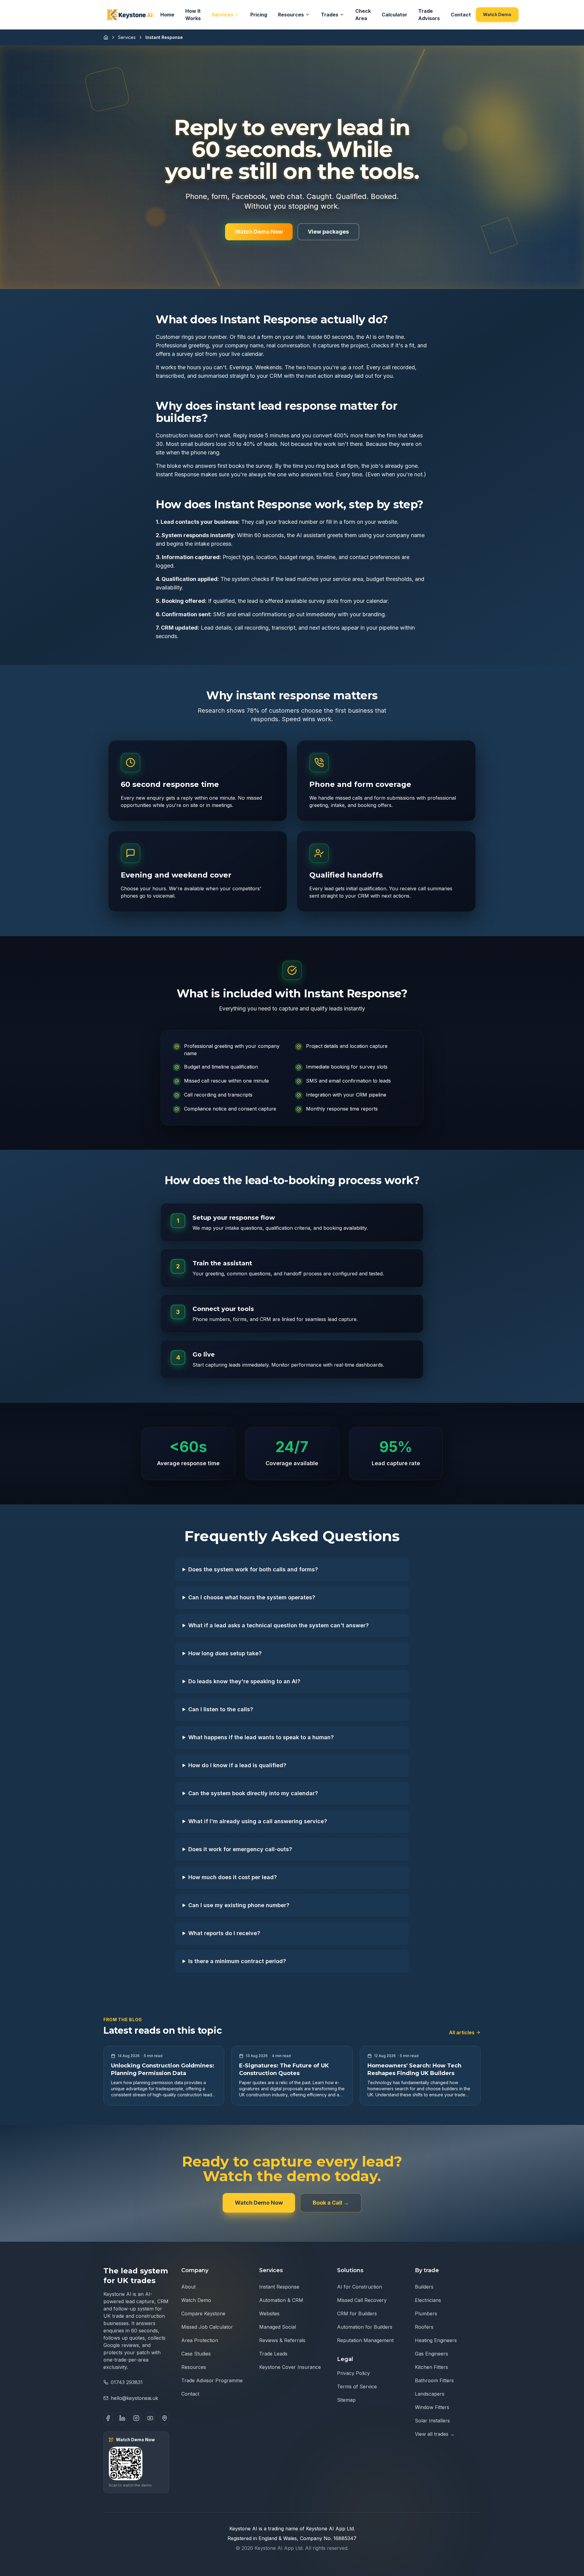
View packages (328, 232)
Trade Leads (273, 2354)
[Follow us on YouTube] (150, 2418)
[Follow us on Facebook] (108, 2418)
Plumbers (426, 2314)
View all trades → (435, 2434)
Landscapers (430, 2394)
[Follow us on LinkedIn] (122, 2418)
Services (222, 15)
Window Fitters (432, 2407)
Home (167, 15)
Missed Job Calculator (207, 2327)
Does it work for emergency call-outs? (240, 1849)
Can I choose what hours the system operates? (252, 1597)
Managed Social (278, 2327)
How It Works (193, 15)
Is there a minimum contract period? (237, 1961)
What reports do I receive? (224, 1933)
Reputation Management (365, 2340)
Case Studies (196, 2354)
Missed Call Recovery (362, 2300)
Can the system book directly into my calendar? (253, 1793)
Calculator (395, 15)
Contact (461, 15)
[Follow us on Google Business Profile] (165, 2418)
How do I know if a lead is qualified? (237, 1765)
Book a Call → (331, 2203)
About (188, 2287)
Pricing (259, 15)
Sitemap (346, 2400)
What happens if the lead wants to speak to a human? (261, 1737)
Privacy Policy (353, 2373)
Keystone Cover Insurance (290, 2367)
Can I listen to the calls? (221, 1709)
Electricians (428, 2300)
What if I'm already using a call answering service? (258, 1821)
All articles (462, 2032)
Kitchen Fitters (431, 2367)
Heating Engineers (436, 2340)
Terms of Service (357, 2387)
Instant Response (279, 2287)
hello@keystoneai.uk (134, 2398)
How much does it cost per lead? (233, 1877)
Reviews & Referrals (282, 2340)
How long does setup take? (225, 1653)
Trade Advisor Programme (212, 2380)
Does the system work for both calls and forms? (253, 1569)
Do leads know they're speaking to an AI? (244, 1681)
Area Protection (200, 2340)
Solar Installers (432, 2421)
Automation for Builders (365, 2327)
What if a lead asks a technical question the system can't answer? (278, 1625)
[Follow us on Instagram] (136, 2418)
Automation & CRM (281, 2300)
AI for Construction (360, 2287)
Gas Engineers (431, 2354)
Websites (269, 2314)
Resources (291, 15)
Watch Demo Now (259, 232)
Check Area (363, 15)
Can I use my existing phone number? (239, 1905)
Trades (330, 15)
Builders (424, 2287)
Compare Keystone (203, 2314)
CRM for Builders (357, 2314)
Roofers (424, 2327)
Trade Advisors (429, 15)
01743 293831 (127, 2382)
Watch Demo (497, 14)
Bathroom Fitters (434, 2380)
